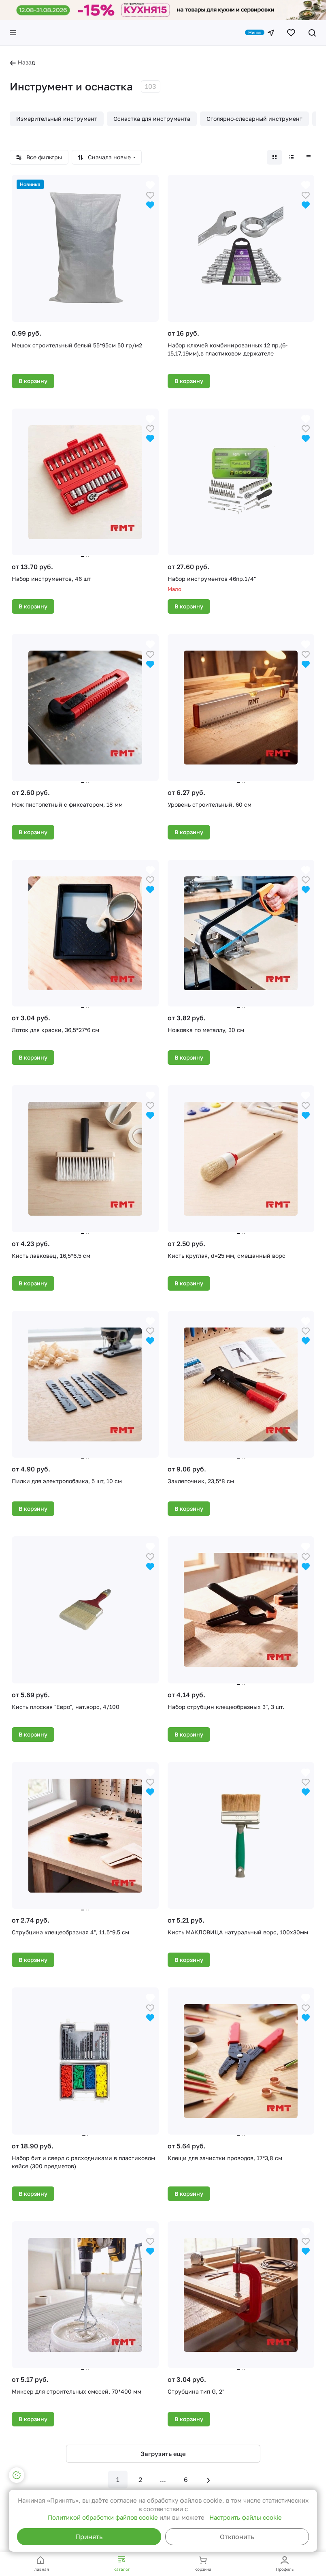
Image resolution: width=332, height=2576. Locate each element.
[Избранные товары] (291, 33)
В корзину (33, 381)
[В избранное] (150, 194)
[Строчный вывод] (292, 157)
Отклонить (237, 2537)
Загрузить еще (163, 2454)
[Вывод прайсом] (309, 157)
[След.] (209, 2480)
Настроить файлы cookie (246, 2517)
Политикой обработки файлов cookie (103, 2517)
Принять (89, 2537)
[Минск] (271, 33)
